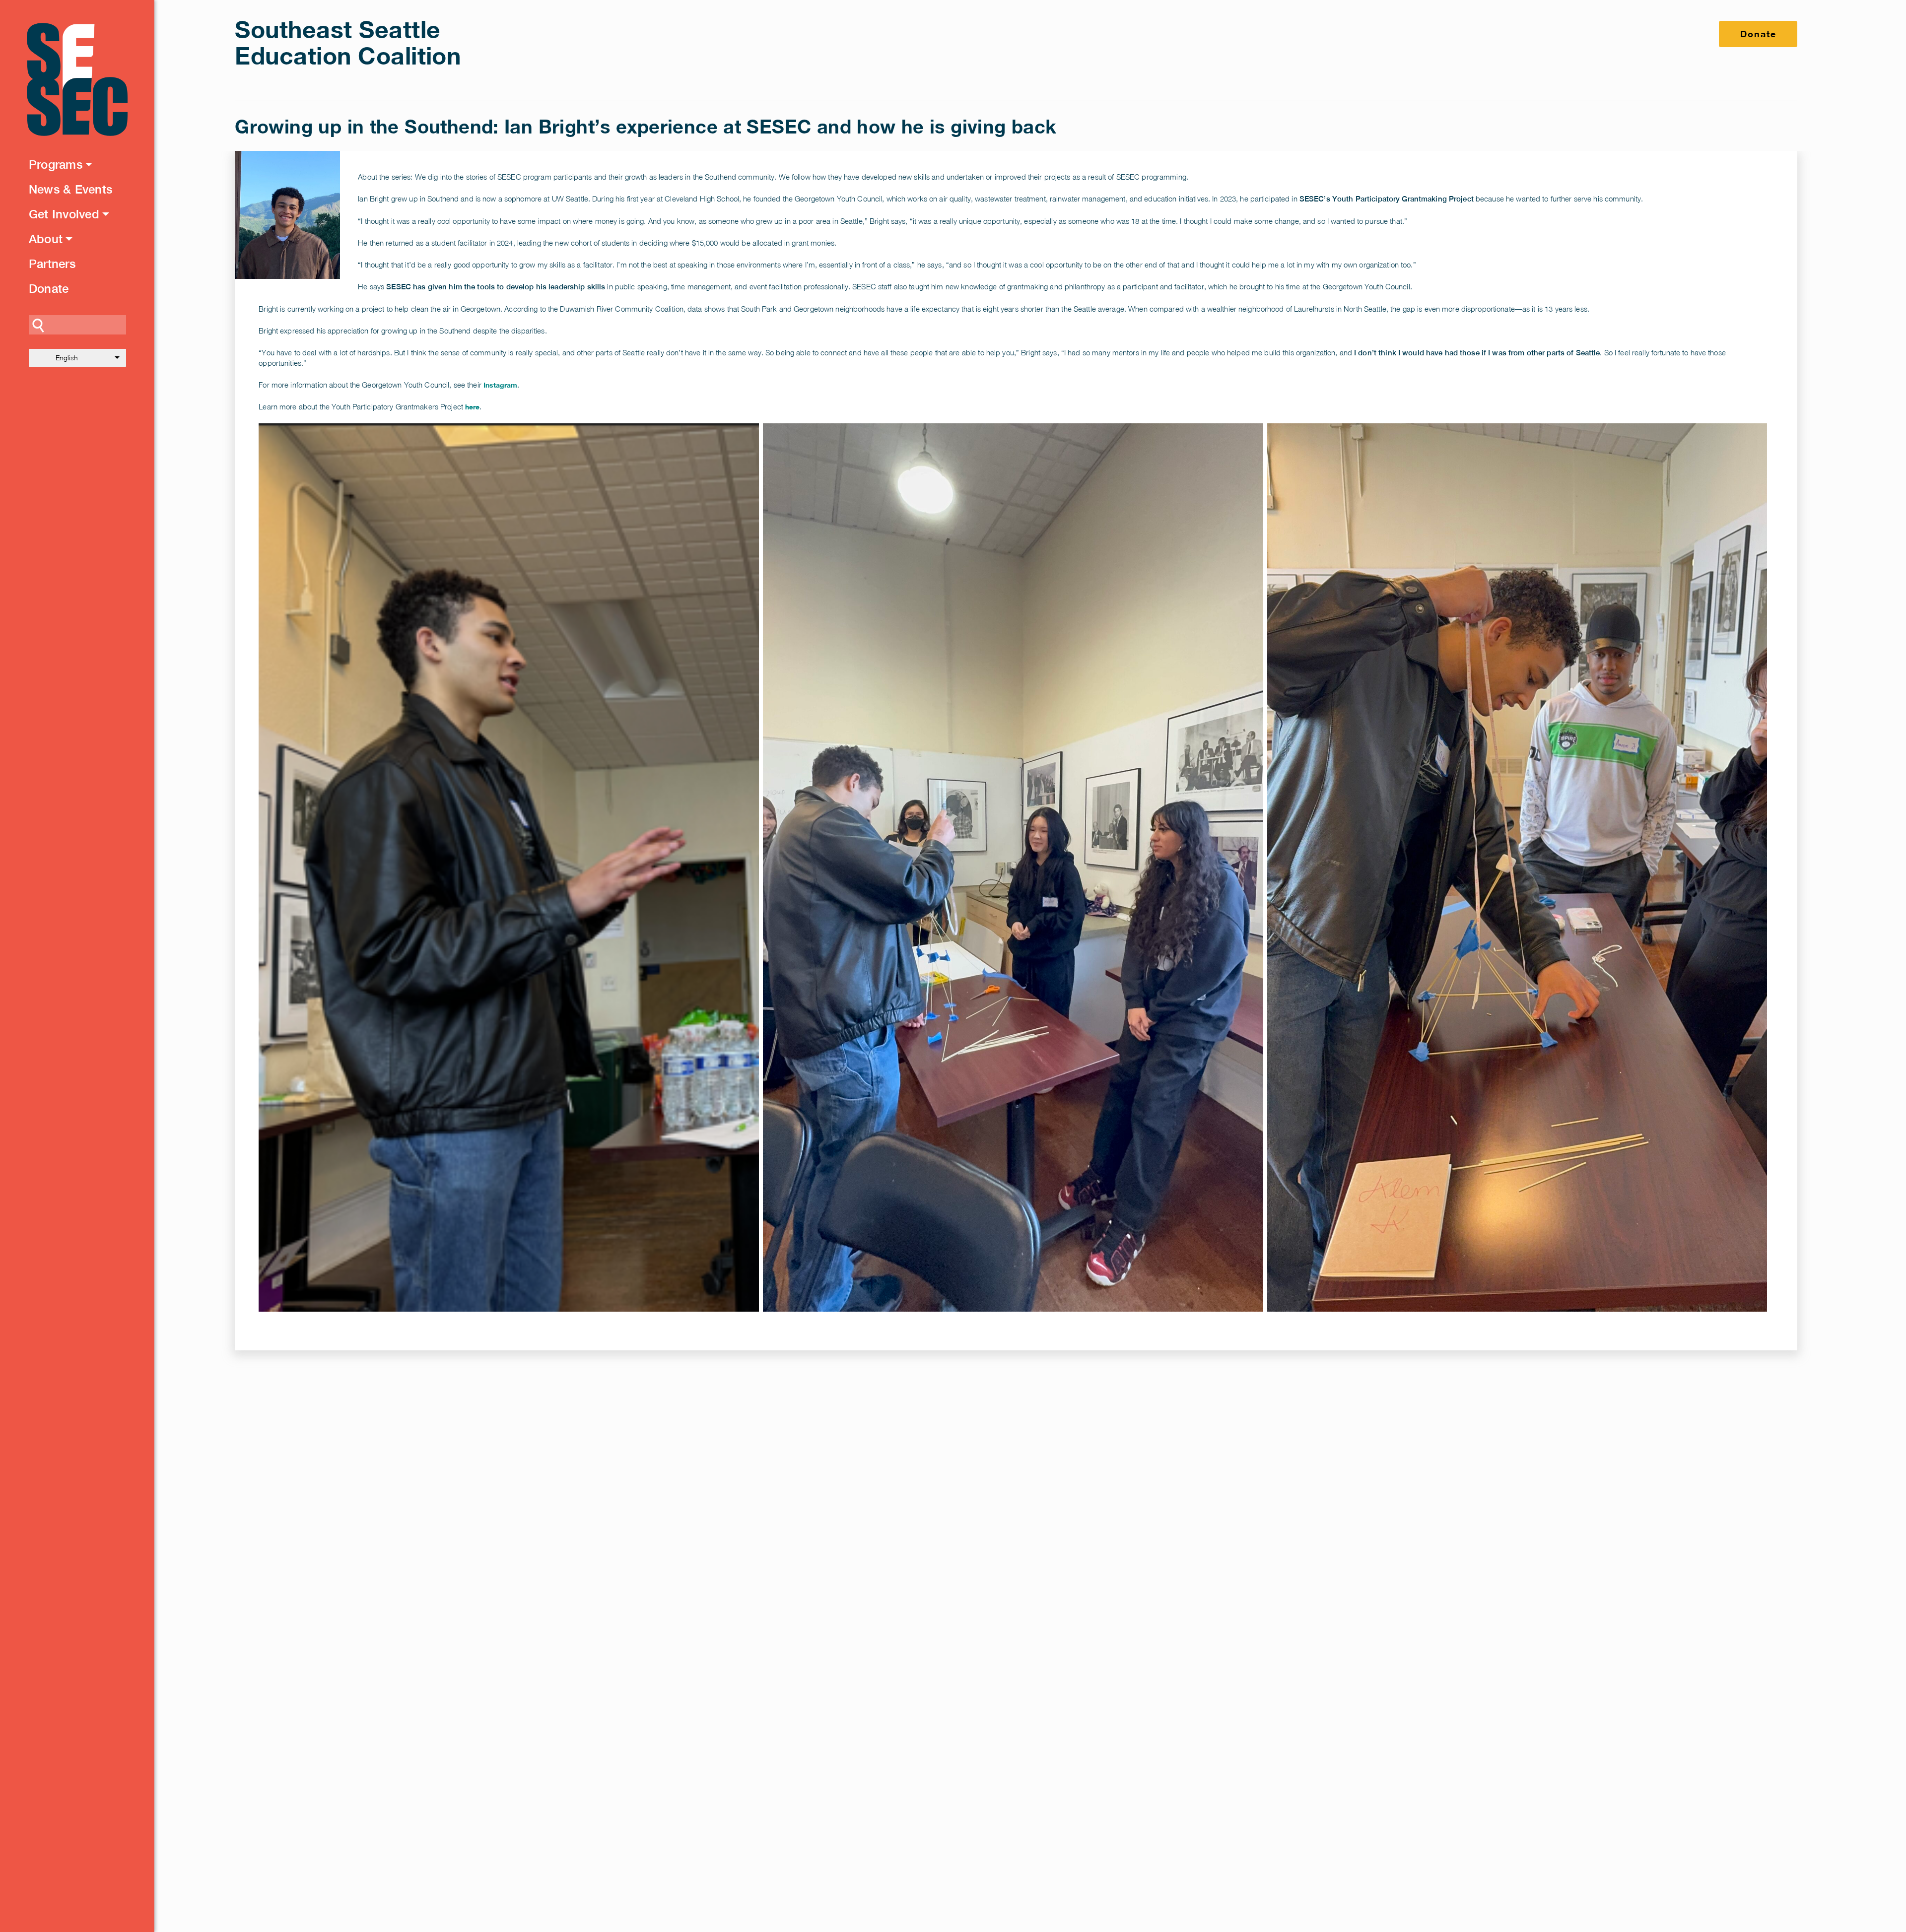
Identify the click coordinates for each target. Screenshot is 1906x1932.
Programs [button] (56, 164)
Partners (52, 264)
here (472, 407)
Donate (49, 288)
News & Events (70, 189)
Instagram (500, 385)
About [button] (46, 239)
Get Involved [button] (64, 214)
